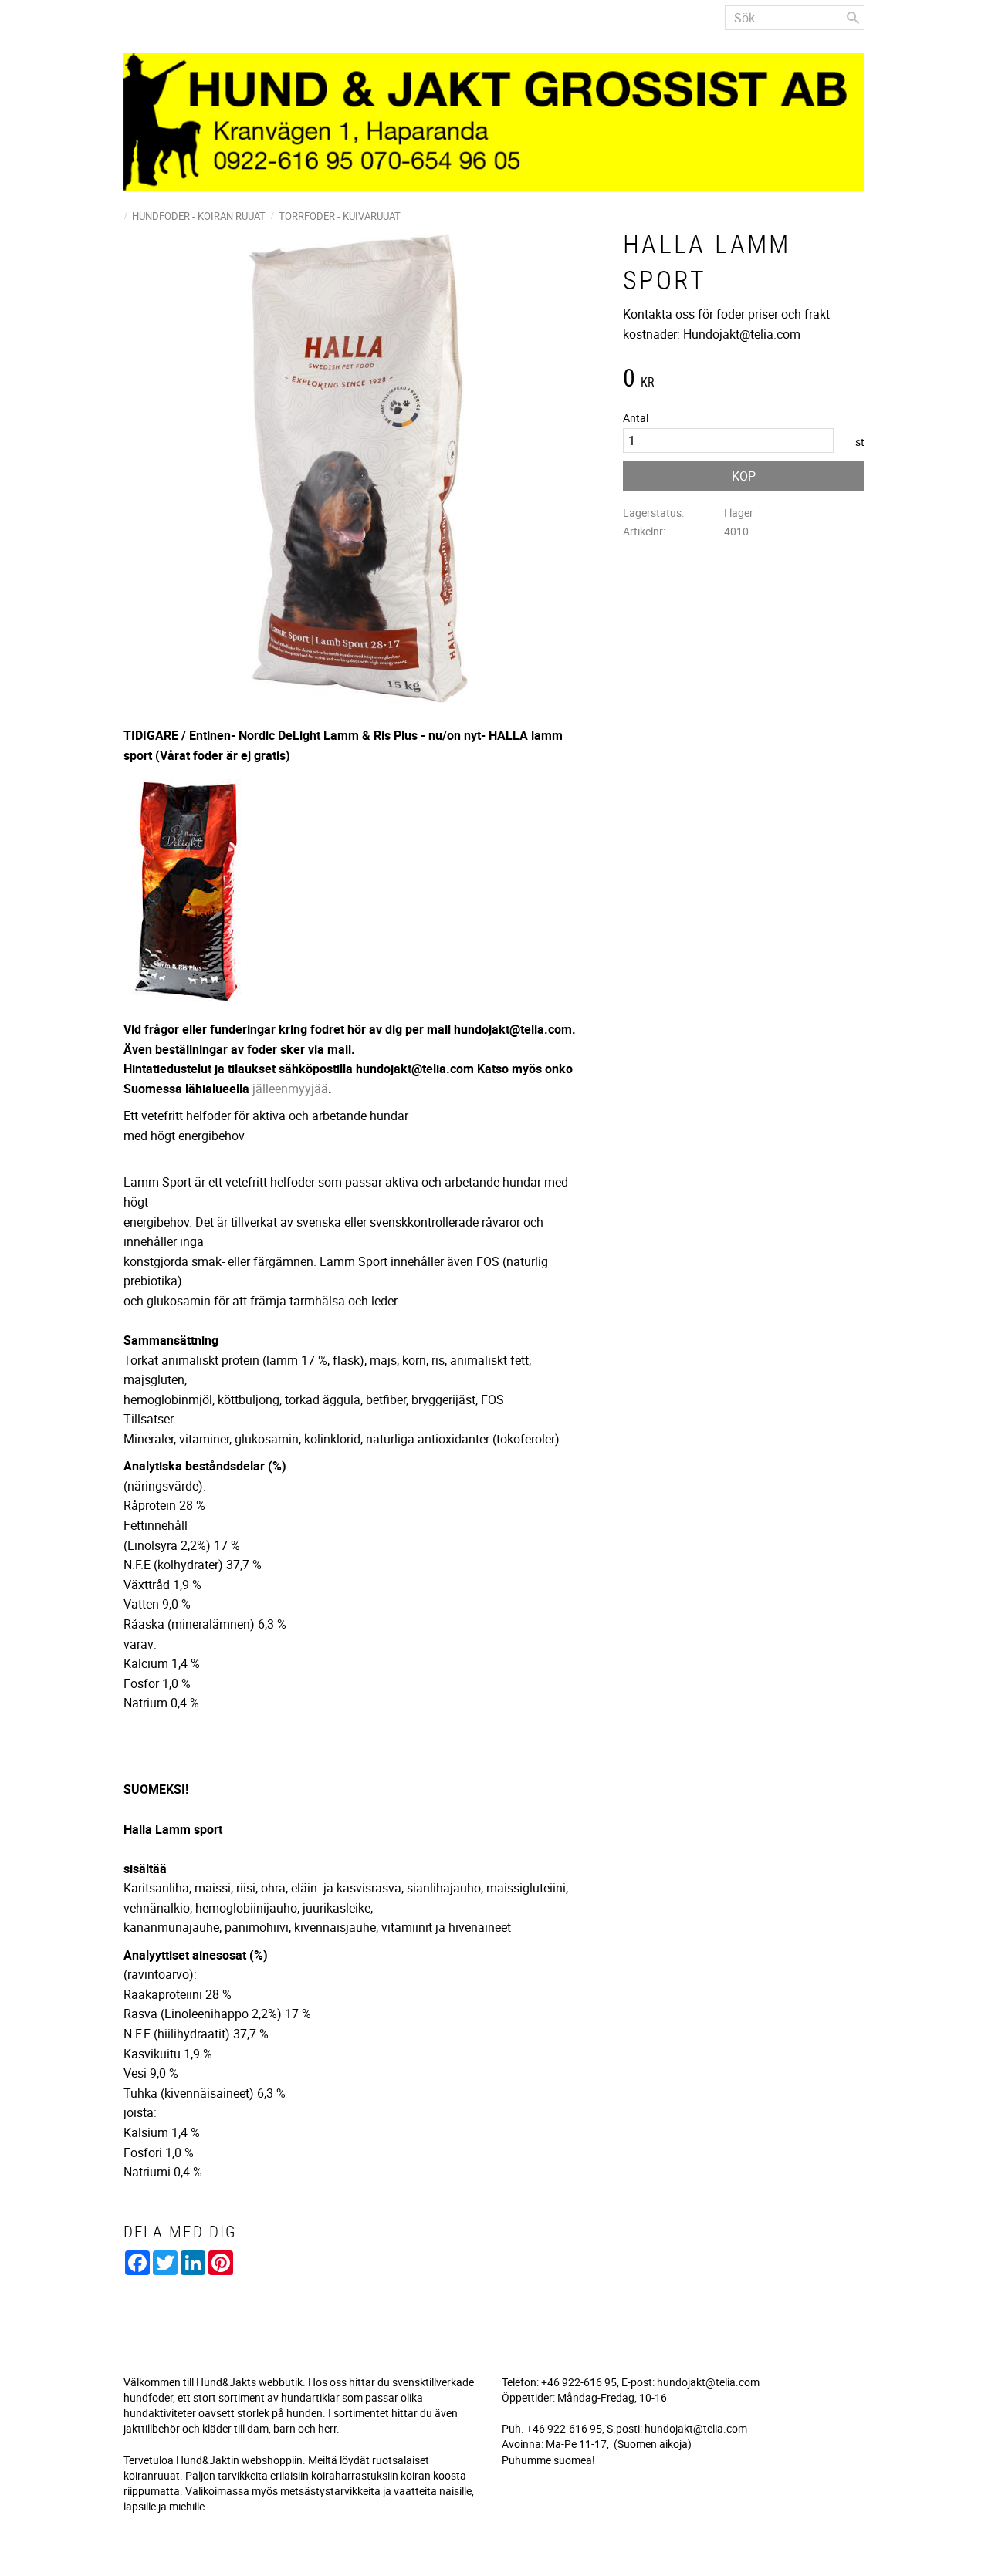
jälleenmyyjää (290, 1089)
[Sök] (853, 18)
